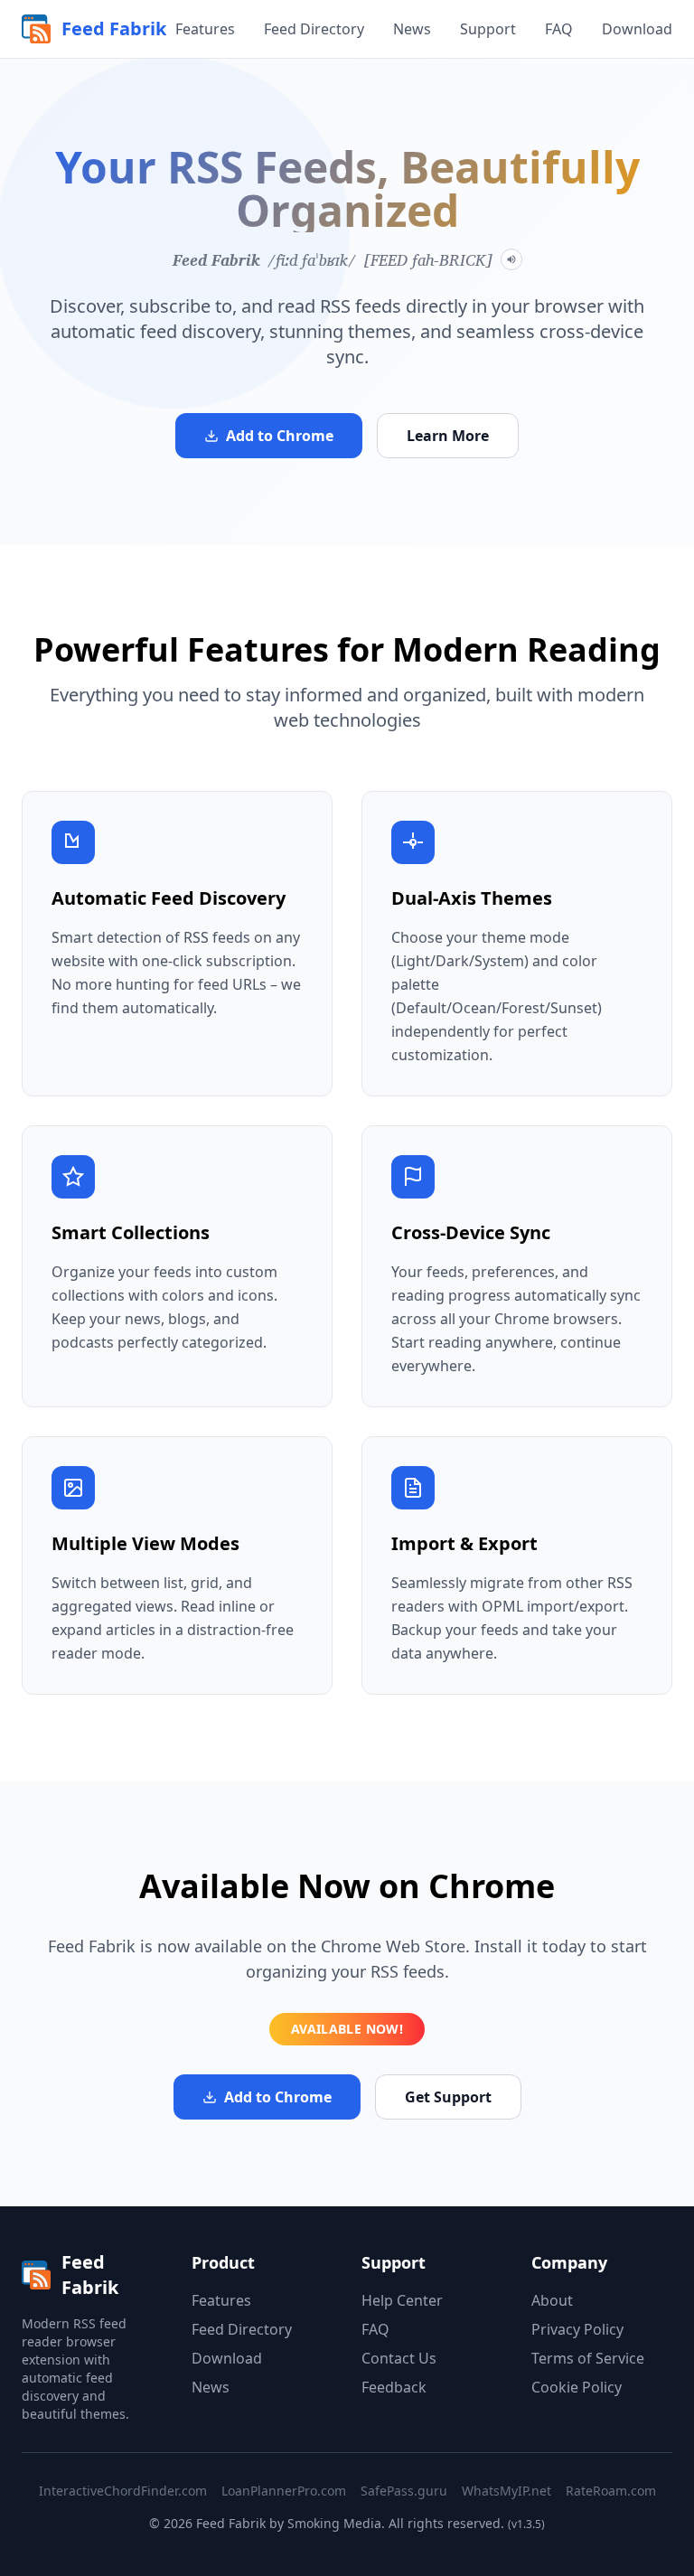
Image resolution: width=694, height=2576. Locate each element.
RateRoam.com (611, 2491)
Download (637, 29)
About (552, 2300)
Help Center (402, 2300)
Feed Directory (314, 29)
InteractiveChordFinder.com (123, 2491)
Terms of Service (588, 2358)
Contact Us (399, 2358)
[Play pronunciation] (511, 259)
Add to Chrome (280, 436)
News (412, 29)
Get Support (448, 2097)
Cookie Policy (577, 2387)
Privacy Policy (577, 2329)
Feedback (394, 2387)
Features (205, 29)
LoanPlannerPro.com (284, 2491)
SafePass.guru (404, 2491)
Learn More (448, 436)
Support (488, 29)
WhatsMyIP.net (506, 2491)
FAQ (559, 29)
